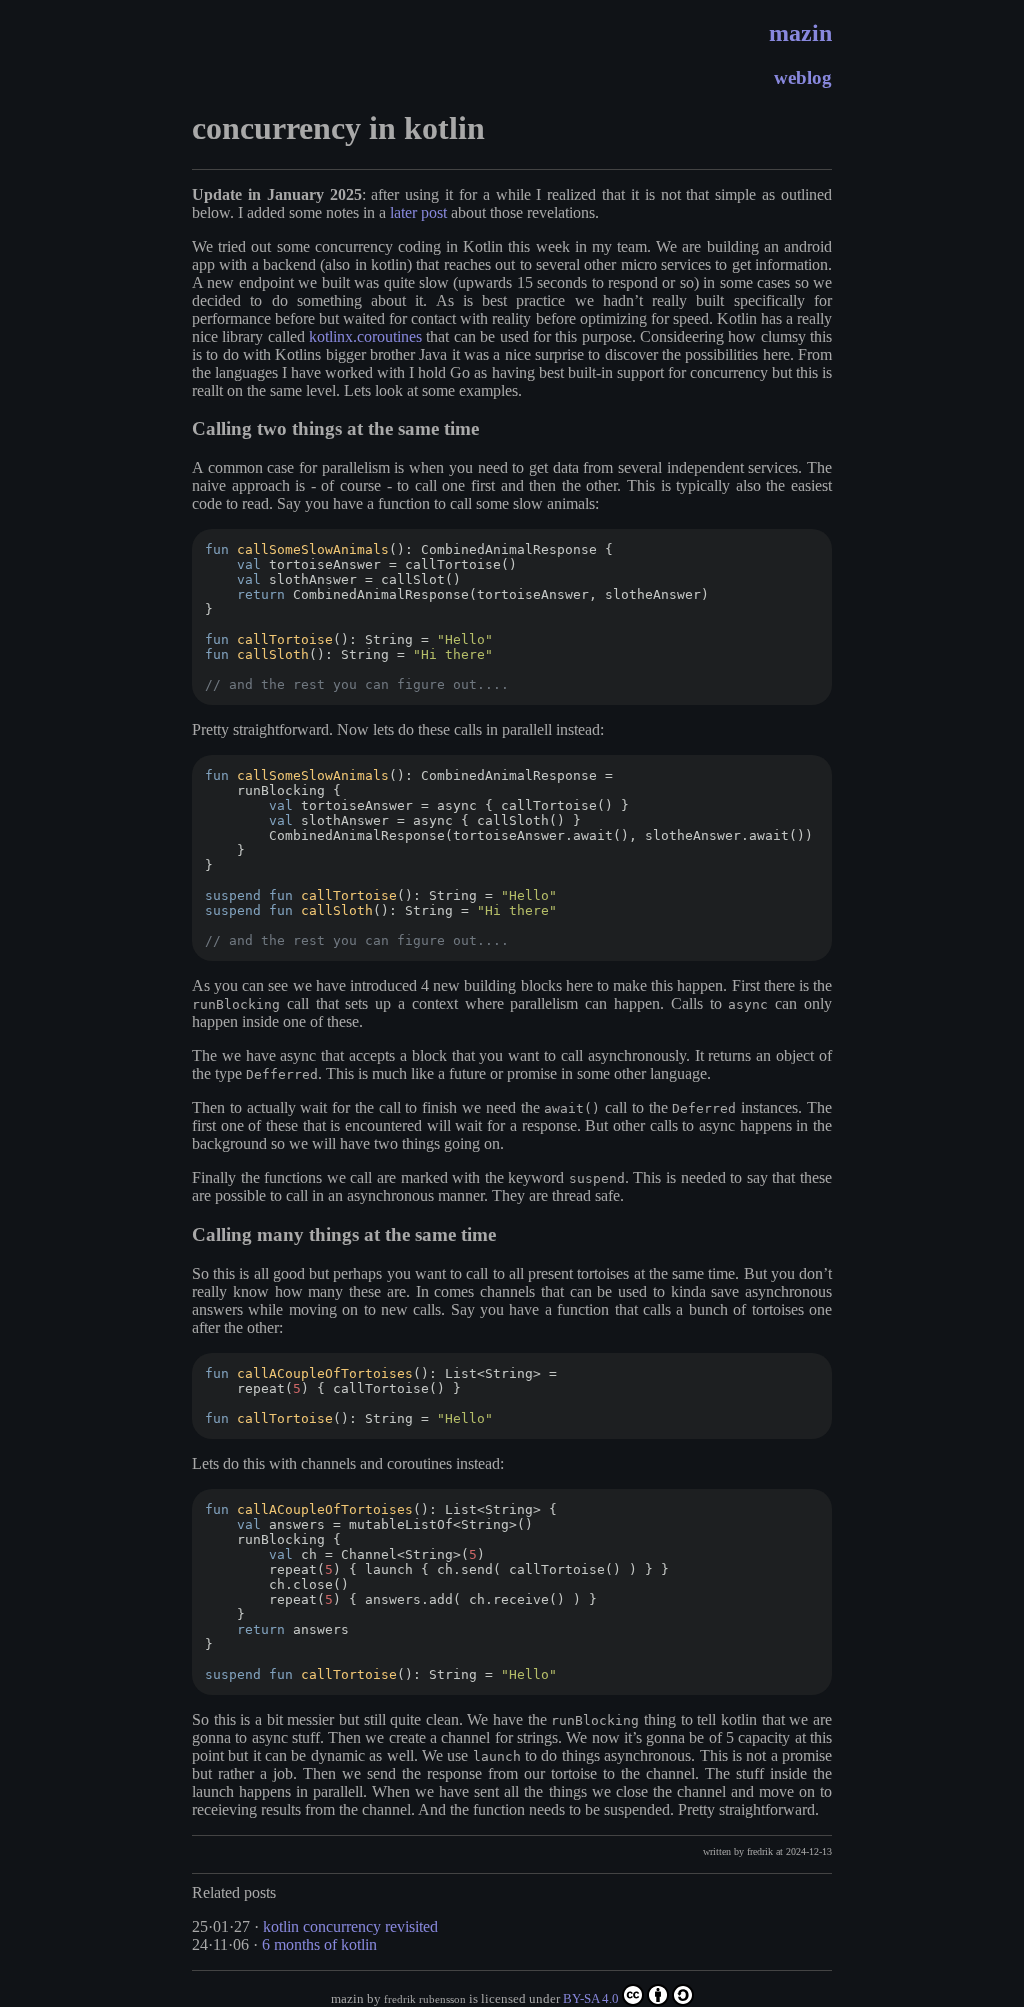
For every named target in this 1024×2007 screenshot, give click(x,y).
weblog (803, 77)
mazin (800, 33)
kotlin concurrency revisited (350, 1926)
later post (418, 212)
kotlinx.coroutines (365, 336)
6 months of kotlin (319, 1944)
